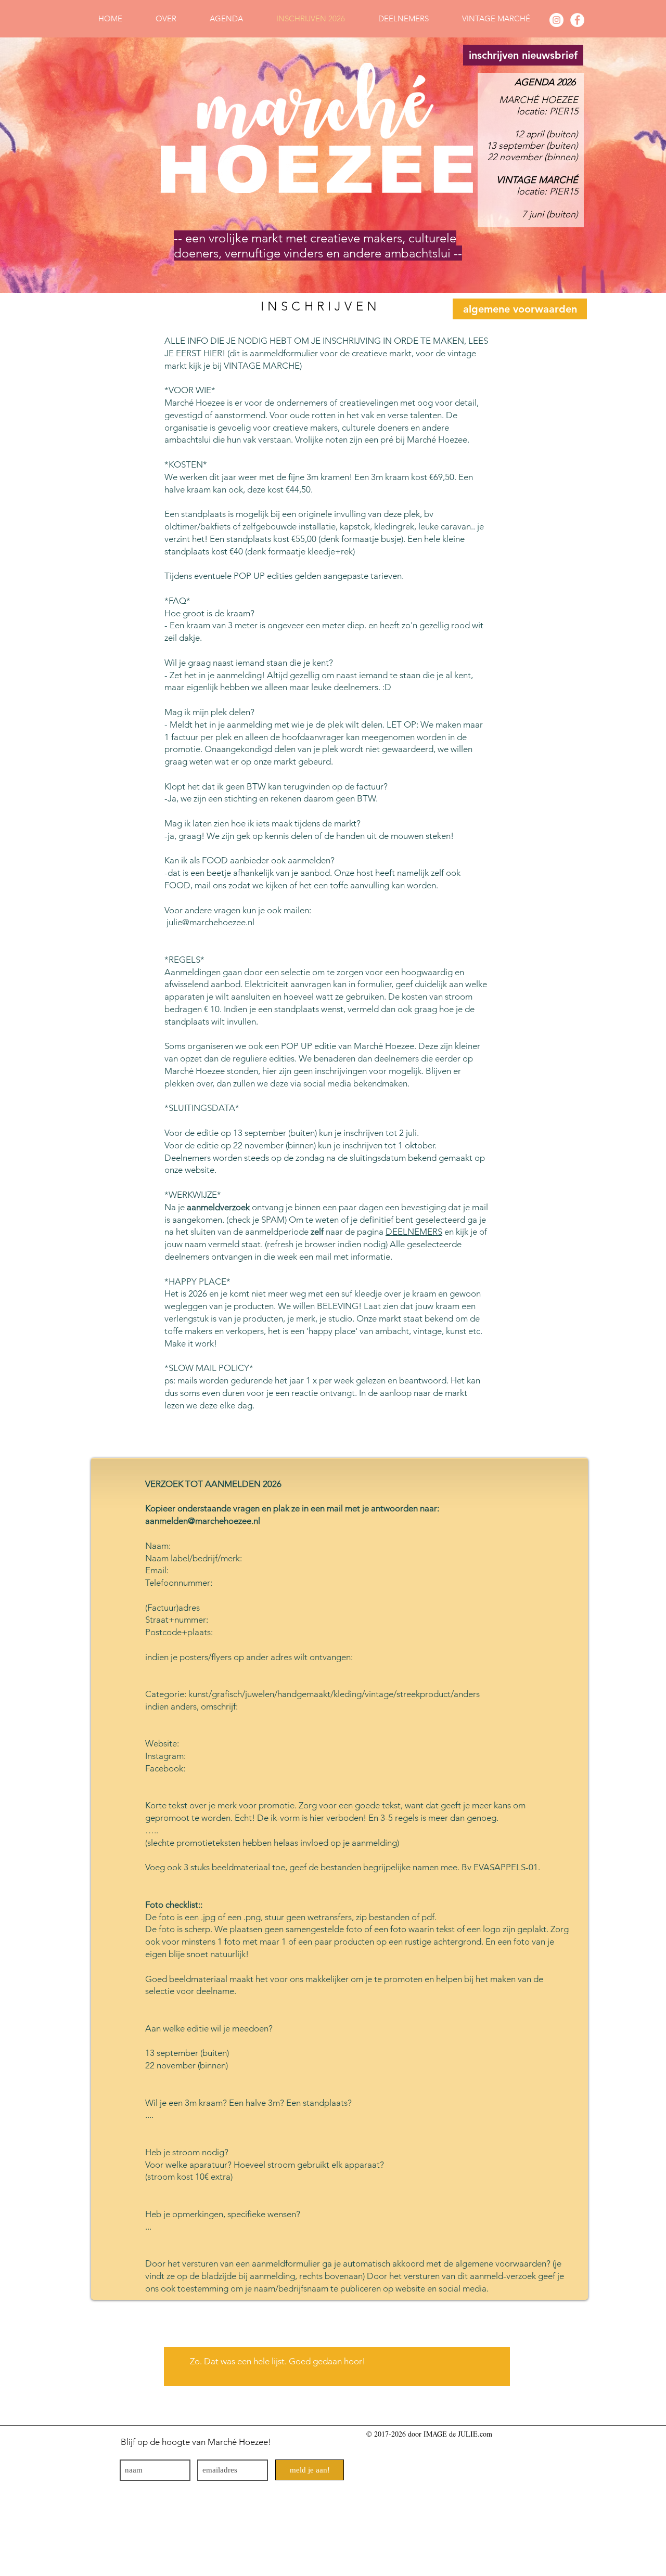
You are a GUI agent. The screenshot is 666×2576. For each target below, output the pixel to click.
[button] (523, 55)
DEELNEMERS (414, 1232)
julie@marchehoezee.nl (212, 922)
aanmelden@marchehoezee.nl (204, 1521)
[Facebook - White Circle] (577, 20)
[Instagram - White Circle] (556, 20)
